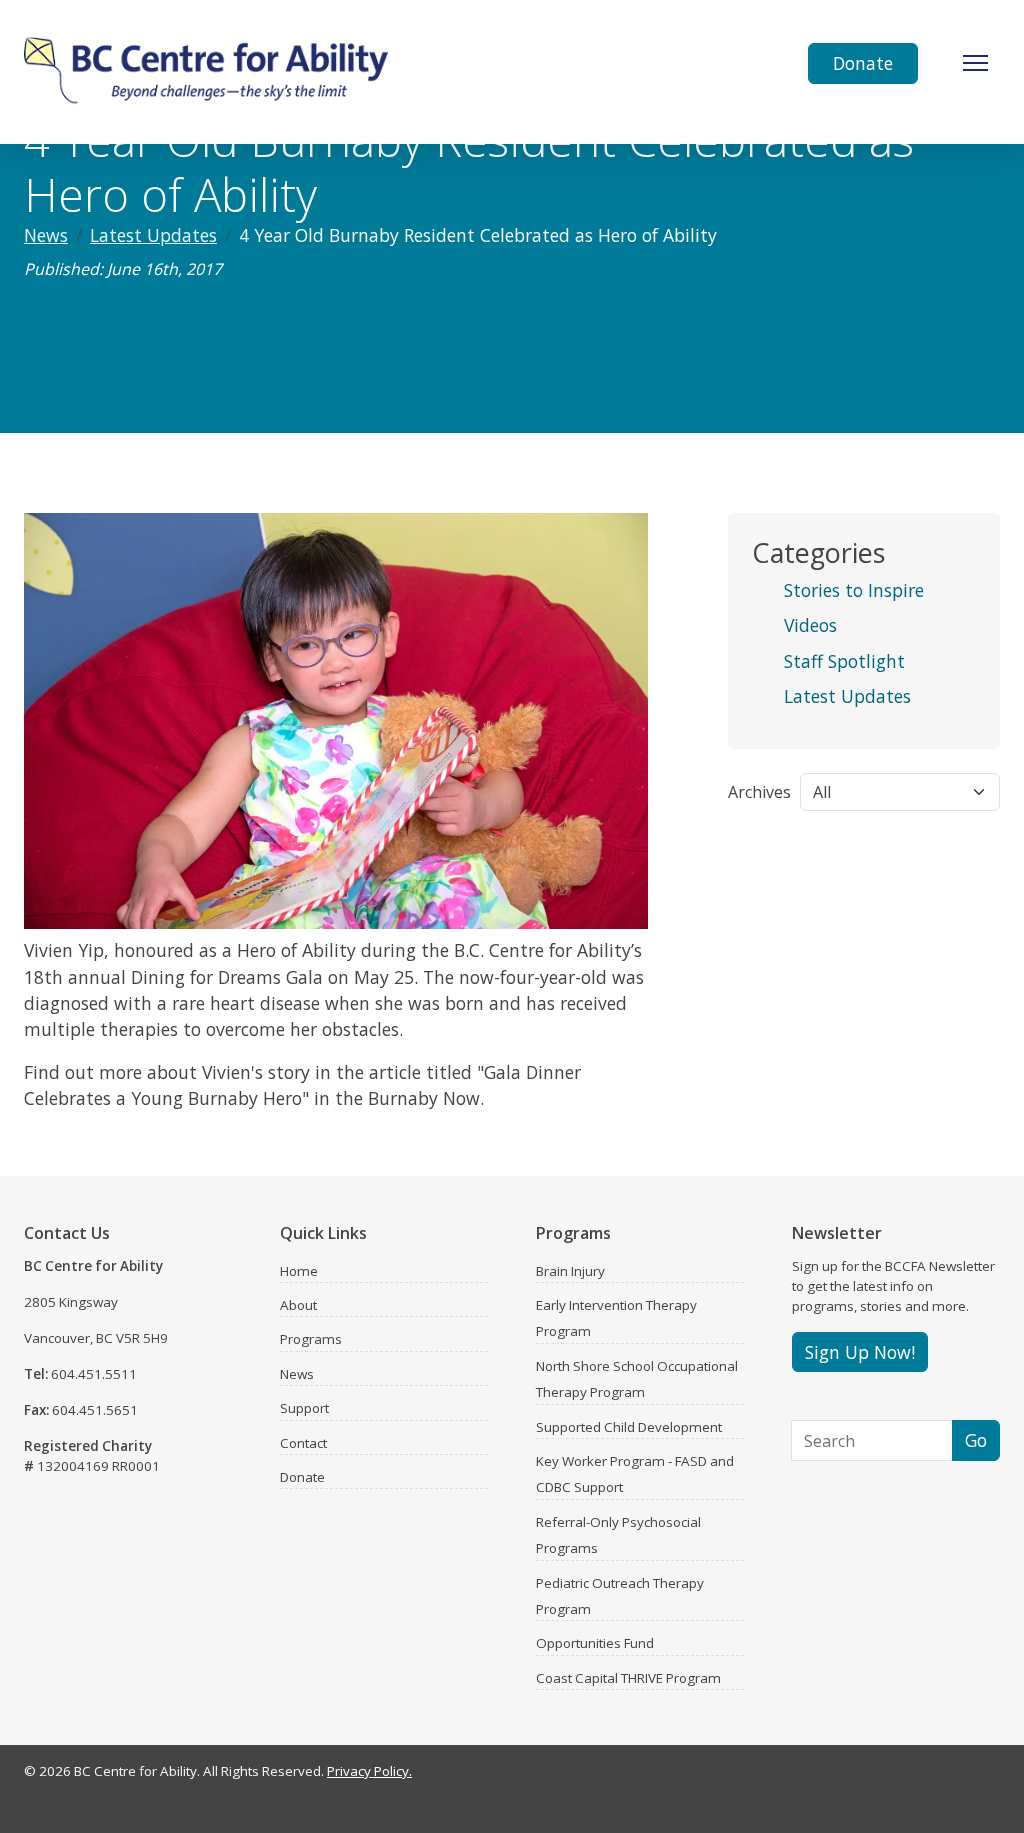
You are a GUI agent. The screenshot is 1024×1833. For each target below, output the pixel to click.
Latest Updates (153, 235)
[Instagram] (936, 1776)
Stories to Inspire (854, 590)
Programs (311, 1339)
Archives (759, 792)
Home (299, 1271)
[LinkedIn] (964, 1776)
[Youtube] (992, 1776)
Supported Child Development (629, 1427)
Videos (810, 625)
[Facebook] (908, 1776)
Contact (303, 1443)
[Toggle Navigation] (975, 63)
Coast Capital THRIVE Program (628, 1678)
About (298, 1305)
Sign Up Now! (860, 1352)
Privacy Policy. (369, 1771)
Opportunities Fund (595, 1643)
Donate (863, 63)
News (46, 235)
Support (304, 1408)
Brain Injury (570, 1271)
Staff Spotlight (844, 661)
